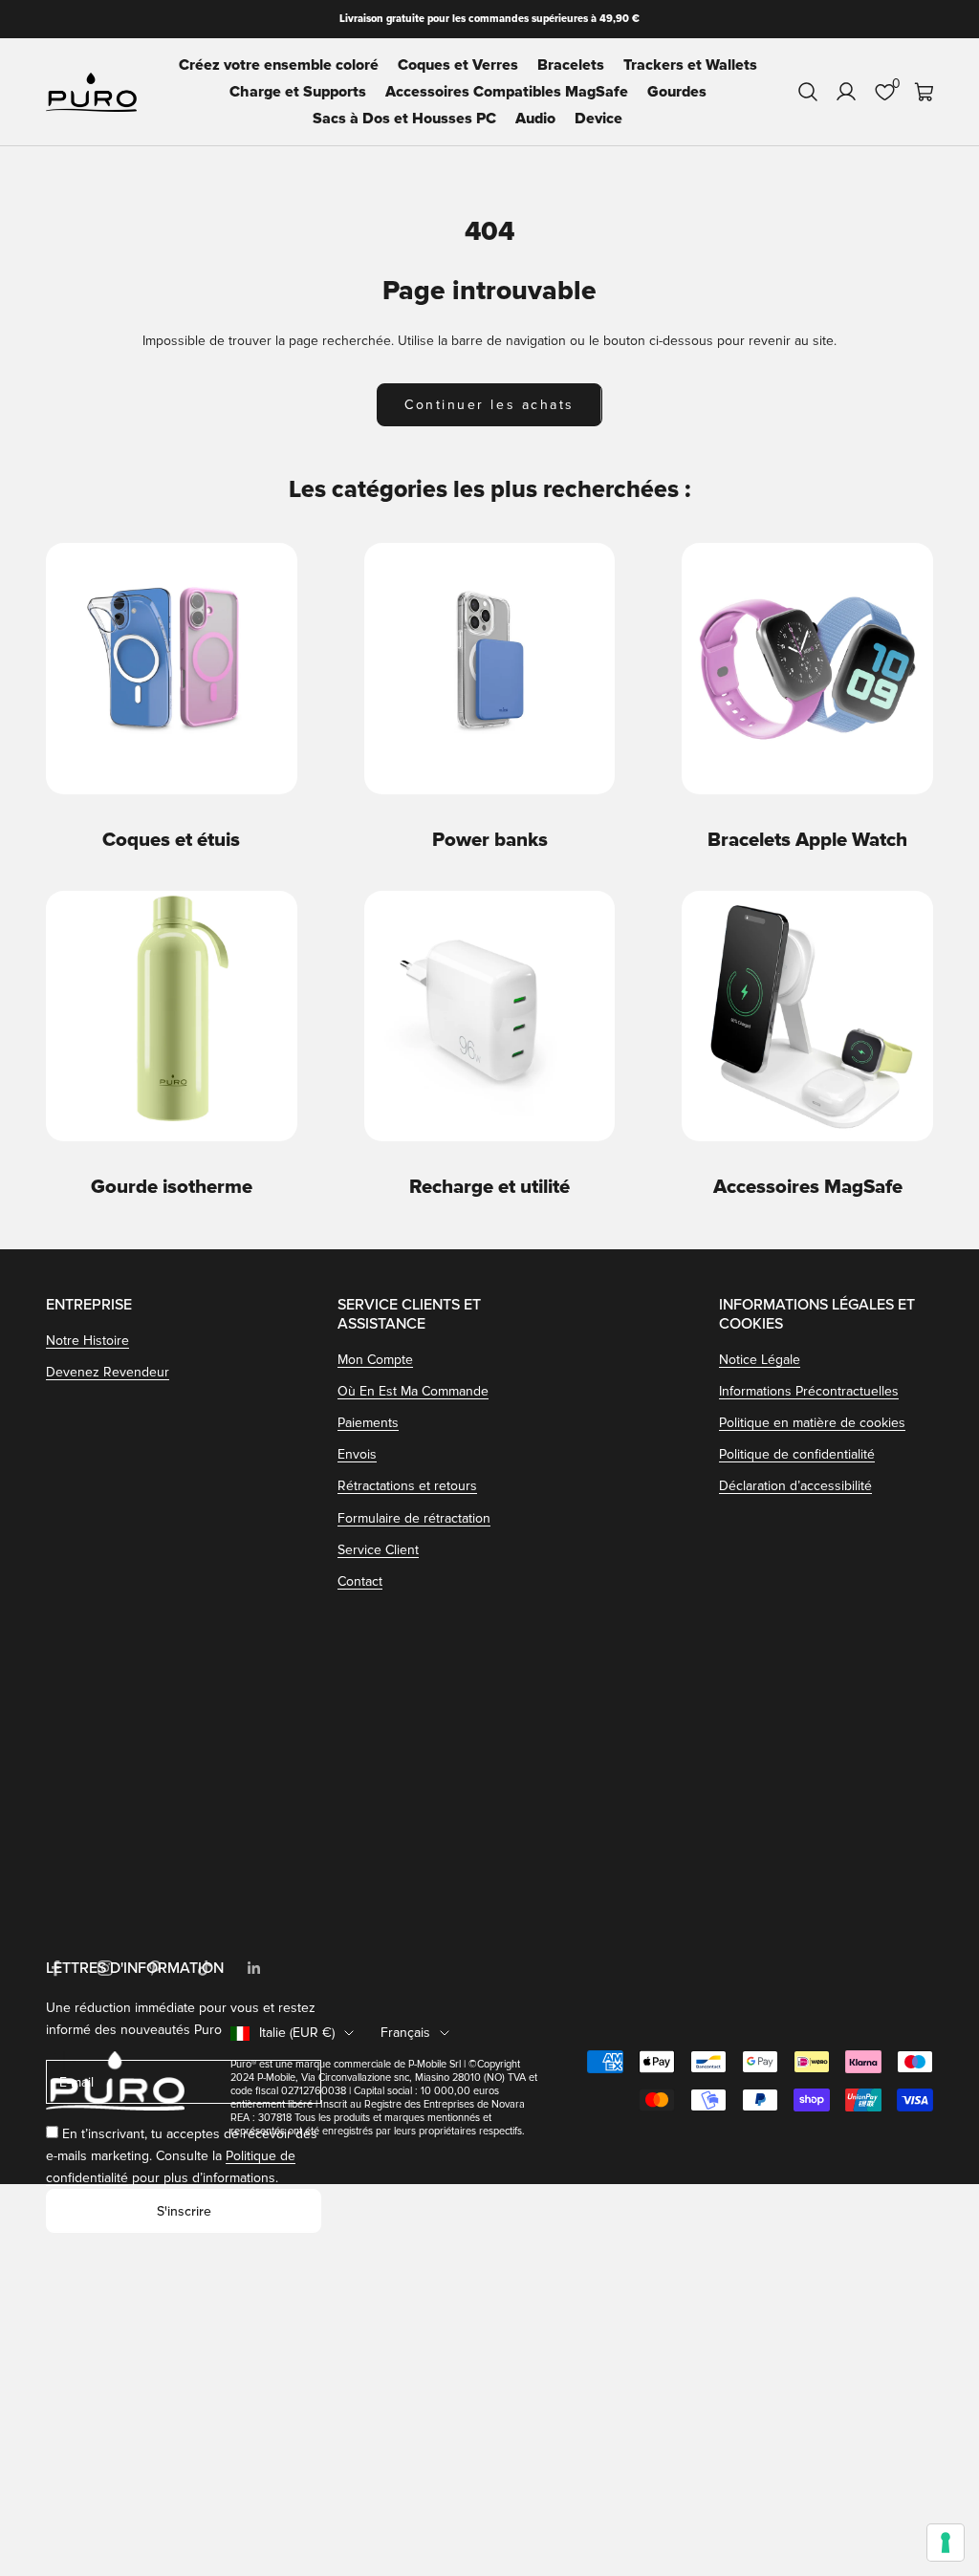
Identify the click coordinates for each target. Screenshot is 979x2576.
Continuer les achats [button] (489, 405)
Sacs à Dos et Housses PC (404, 119)
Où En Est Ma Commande (413, 1391)
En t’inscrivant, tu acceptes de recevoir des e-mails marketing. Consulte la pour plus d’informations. (182, 2156)
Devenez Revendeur (108, 1372)
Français (405, 2033)
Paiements (368, 1423)
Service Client (378, 1550)
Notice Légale (760, 1360)
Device (598, 119)
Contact (360, 1581)
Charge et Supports (298, 92)
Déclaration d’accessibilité (795, 1486)
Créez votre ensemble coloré (279, 65)
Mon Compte (375, 1360)
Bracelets (571, 65)
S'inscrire (184, 2211)
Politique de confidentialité (797, 1454)
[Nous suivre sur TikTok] (205, 1968)
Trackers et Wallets (690, 65)
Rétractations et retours (407, 1486)
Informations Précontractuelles (809, 1391)
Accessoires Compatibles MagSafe (507, 92)
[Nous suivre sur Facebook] (55, 1968)
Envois (357, 1454)
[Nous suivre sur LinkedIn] (254, 1968)
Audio (535, 119)
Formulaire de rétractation (414, 1518)
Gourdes (677, 92)
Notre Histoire (87, 1341)
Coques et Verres (458, 65)
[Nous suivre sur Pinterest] (155, 1968)
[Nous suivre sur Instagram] (105, 1968)
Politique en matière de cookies (812, 1423)
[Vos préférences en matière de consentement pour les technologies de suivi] (946, 2543)
